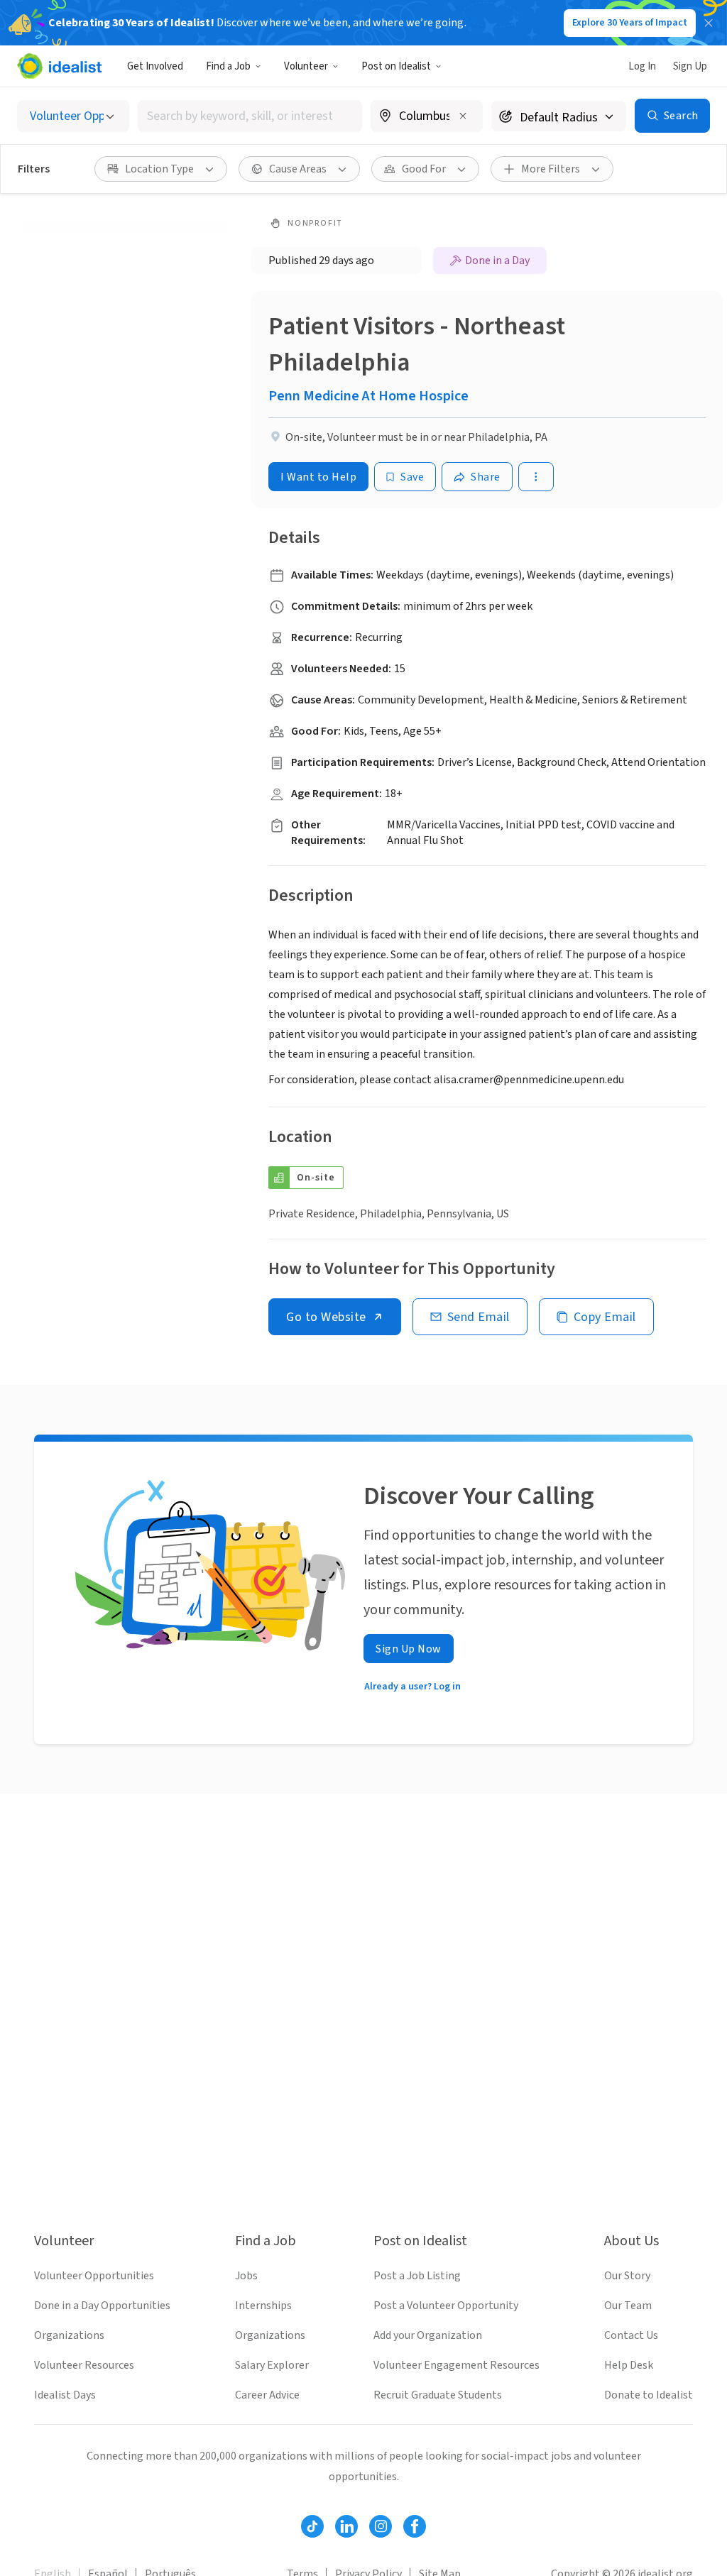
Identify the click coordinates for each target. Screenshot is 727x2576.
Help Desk (629, 2365)
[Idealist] (59, 66)
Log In (642, 66)
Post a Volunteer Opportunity (446, 2306)
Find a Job (228, 66)
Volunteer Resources (84, 2365)
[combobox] (250, 116)
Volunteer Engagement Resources (457, 2365)
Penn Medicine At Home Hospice (368, 396)
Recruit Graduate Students (438, 2395)
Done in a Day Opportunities (102, 2306)
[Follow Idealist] (312, 2526)
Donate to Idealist (649, 2395)
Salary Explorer (272, 2365)
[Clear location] (463, 116)
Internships (263, 2306)
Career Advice (267, 2395)
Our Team (628, 2306)
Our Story (627, 2276)
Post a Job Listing (417, 2276)
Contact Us (631, 2335)
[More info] (427, 117)
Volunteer (306, 66)
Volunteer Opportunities (94, 2276)
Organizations (69, 2335)
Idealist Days (65, 2395)
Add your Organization (428, 2335)
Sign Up (690, 66)
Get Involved (155, 66)
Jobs (246, 2276)
